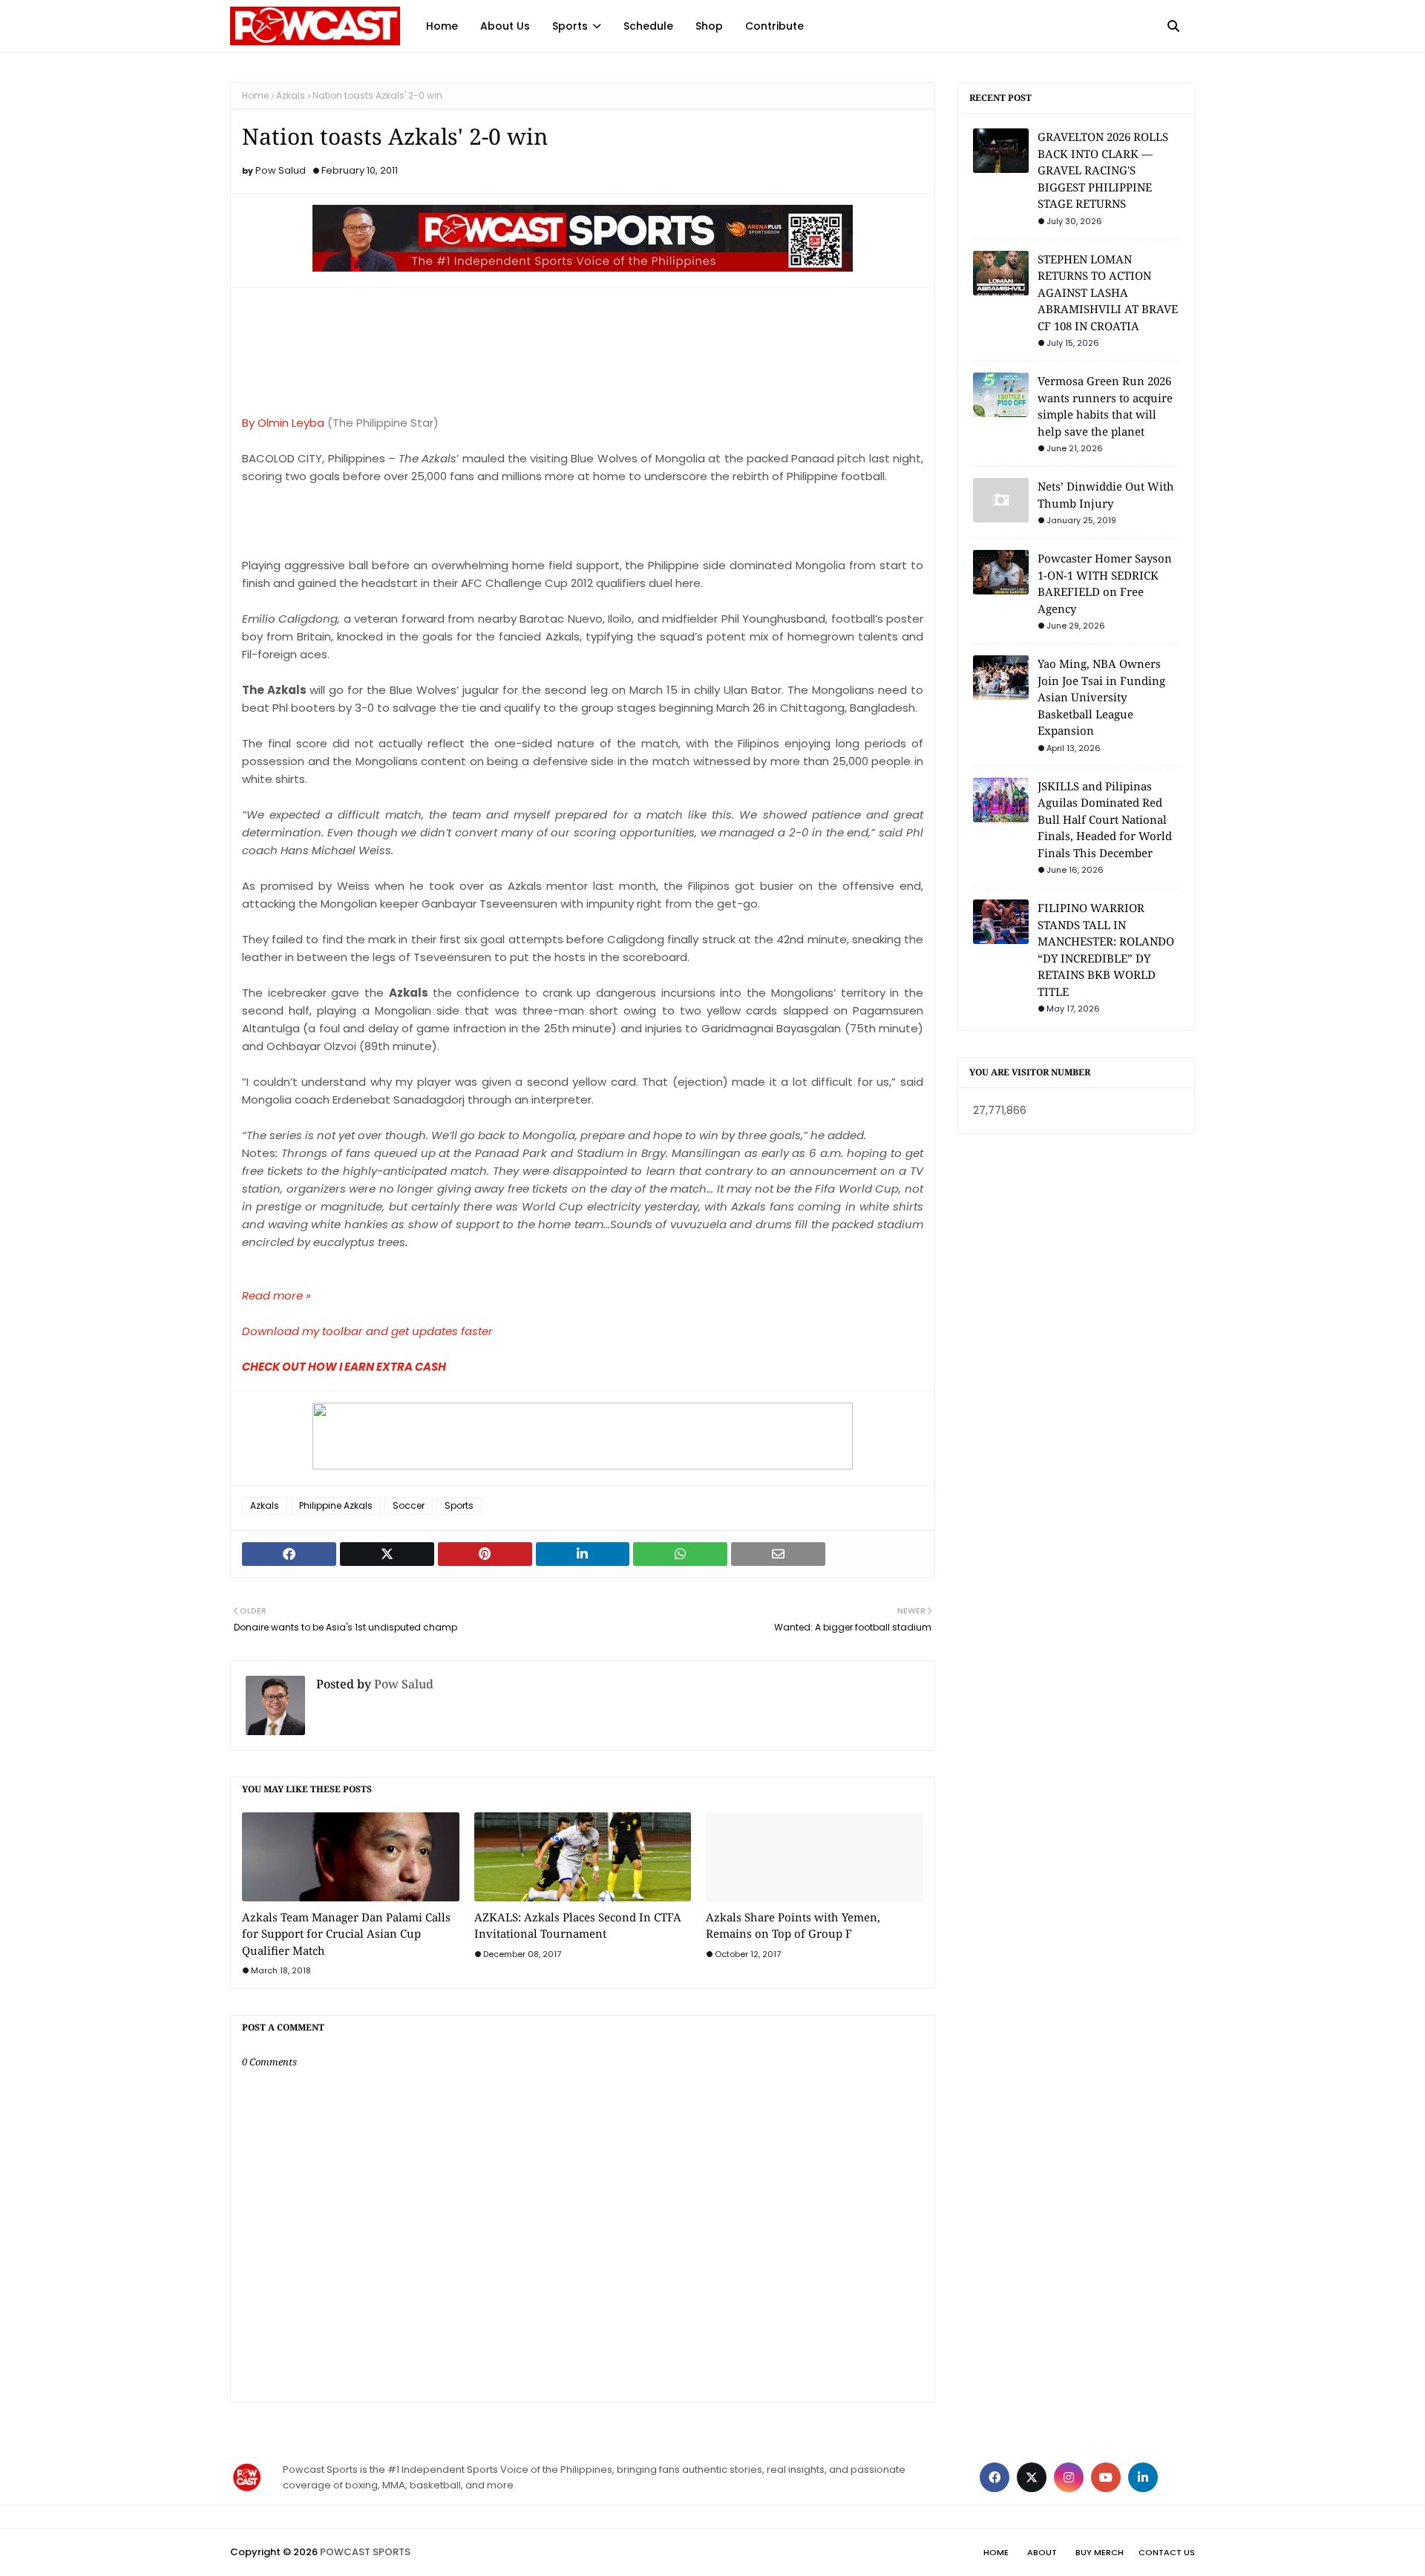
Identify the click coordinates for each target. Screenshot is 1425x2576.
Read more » (276, 1295)
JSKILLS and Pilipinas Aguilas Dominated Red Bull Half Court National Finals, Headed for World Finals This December (1105, 819)
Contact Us (1167, 2552)
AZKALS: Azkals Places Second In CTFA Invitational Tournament (578, 1926)
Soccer (409, 1505)
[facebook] (995, 2477)
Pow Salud (281, 170)
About (1042, 2552)
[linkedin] (1143, 2477)
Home (255, 95)
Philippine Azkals (336, 1505)
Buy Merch (1100, 2552)
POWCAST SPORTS (365, 2552)
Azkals (291, 95)
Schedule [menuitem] (648, 26)
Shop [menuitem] (709, 26)
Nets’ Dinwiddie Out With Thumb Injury (1106, 495)
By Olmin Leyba (283, 423)
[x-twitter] (1032, 2477)
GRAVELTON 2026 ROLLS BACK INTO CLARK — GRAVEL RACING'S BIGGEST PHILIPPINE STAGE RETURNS (1103, 170)
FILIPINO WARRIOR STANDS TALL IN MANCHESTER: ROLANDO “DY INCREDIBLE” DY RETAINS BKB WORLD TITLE (1106, 950)
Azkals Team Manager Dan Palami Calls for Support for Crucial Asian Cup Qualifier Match (346, 1934)
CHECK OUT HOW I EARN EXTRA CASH (344, 1367)
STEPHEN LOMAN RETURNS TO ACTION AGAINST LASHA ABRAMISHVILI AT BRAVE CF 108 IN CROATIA (1108, 292)
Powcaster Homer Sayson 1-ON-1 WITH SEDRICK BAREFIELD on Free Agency (1105, 583)
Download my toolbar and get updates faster (367, 1331)
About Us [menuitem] (505, 26)
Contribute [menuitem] (774, 26)
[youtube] (1106, 2477)
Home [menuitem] (442, 26)
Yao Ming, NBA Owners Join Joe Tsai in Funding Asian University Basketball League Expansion (1101, 697)
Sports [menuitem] (570, 26)
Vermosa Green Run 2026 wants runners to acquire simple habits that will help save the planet (1105, 406)
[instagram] (1069, 2477)
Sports (459, 1505)
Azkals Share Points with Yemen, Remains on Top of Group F (793, 1926)
